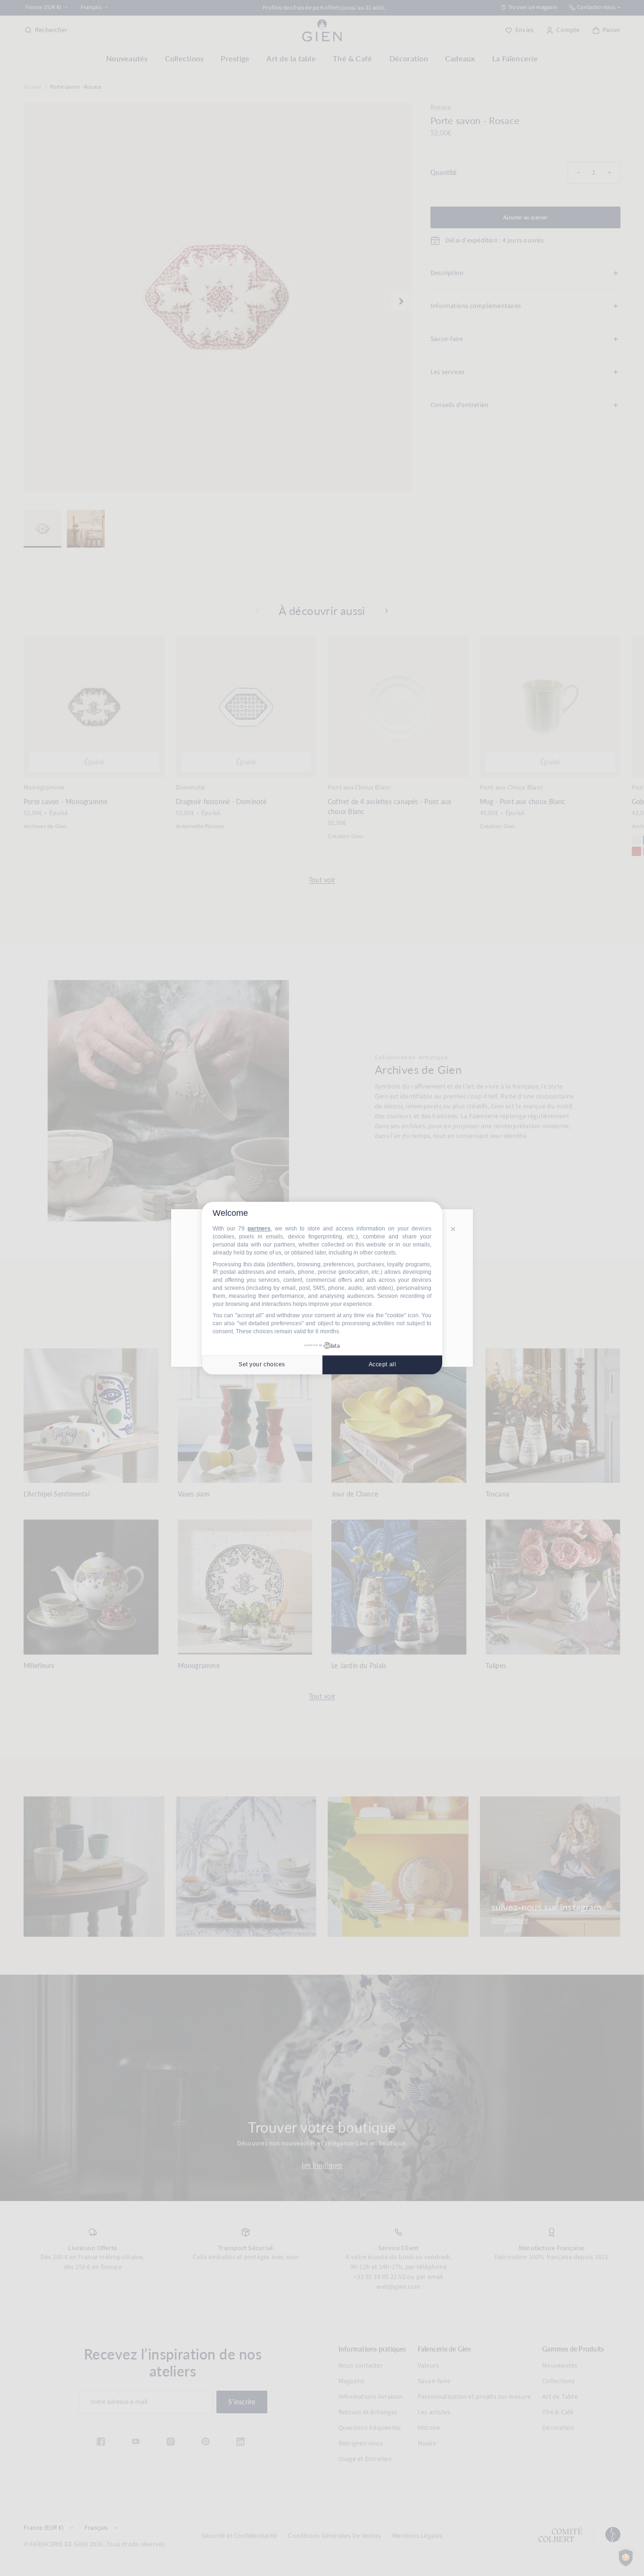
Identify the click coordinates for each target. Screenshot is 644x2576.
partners (259, 1229)
